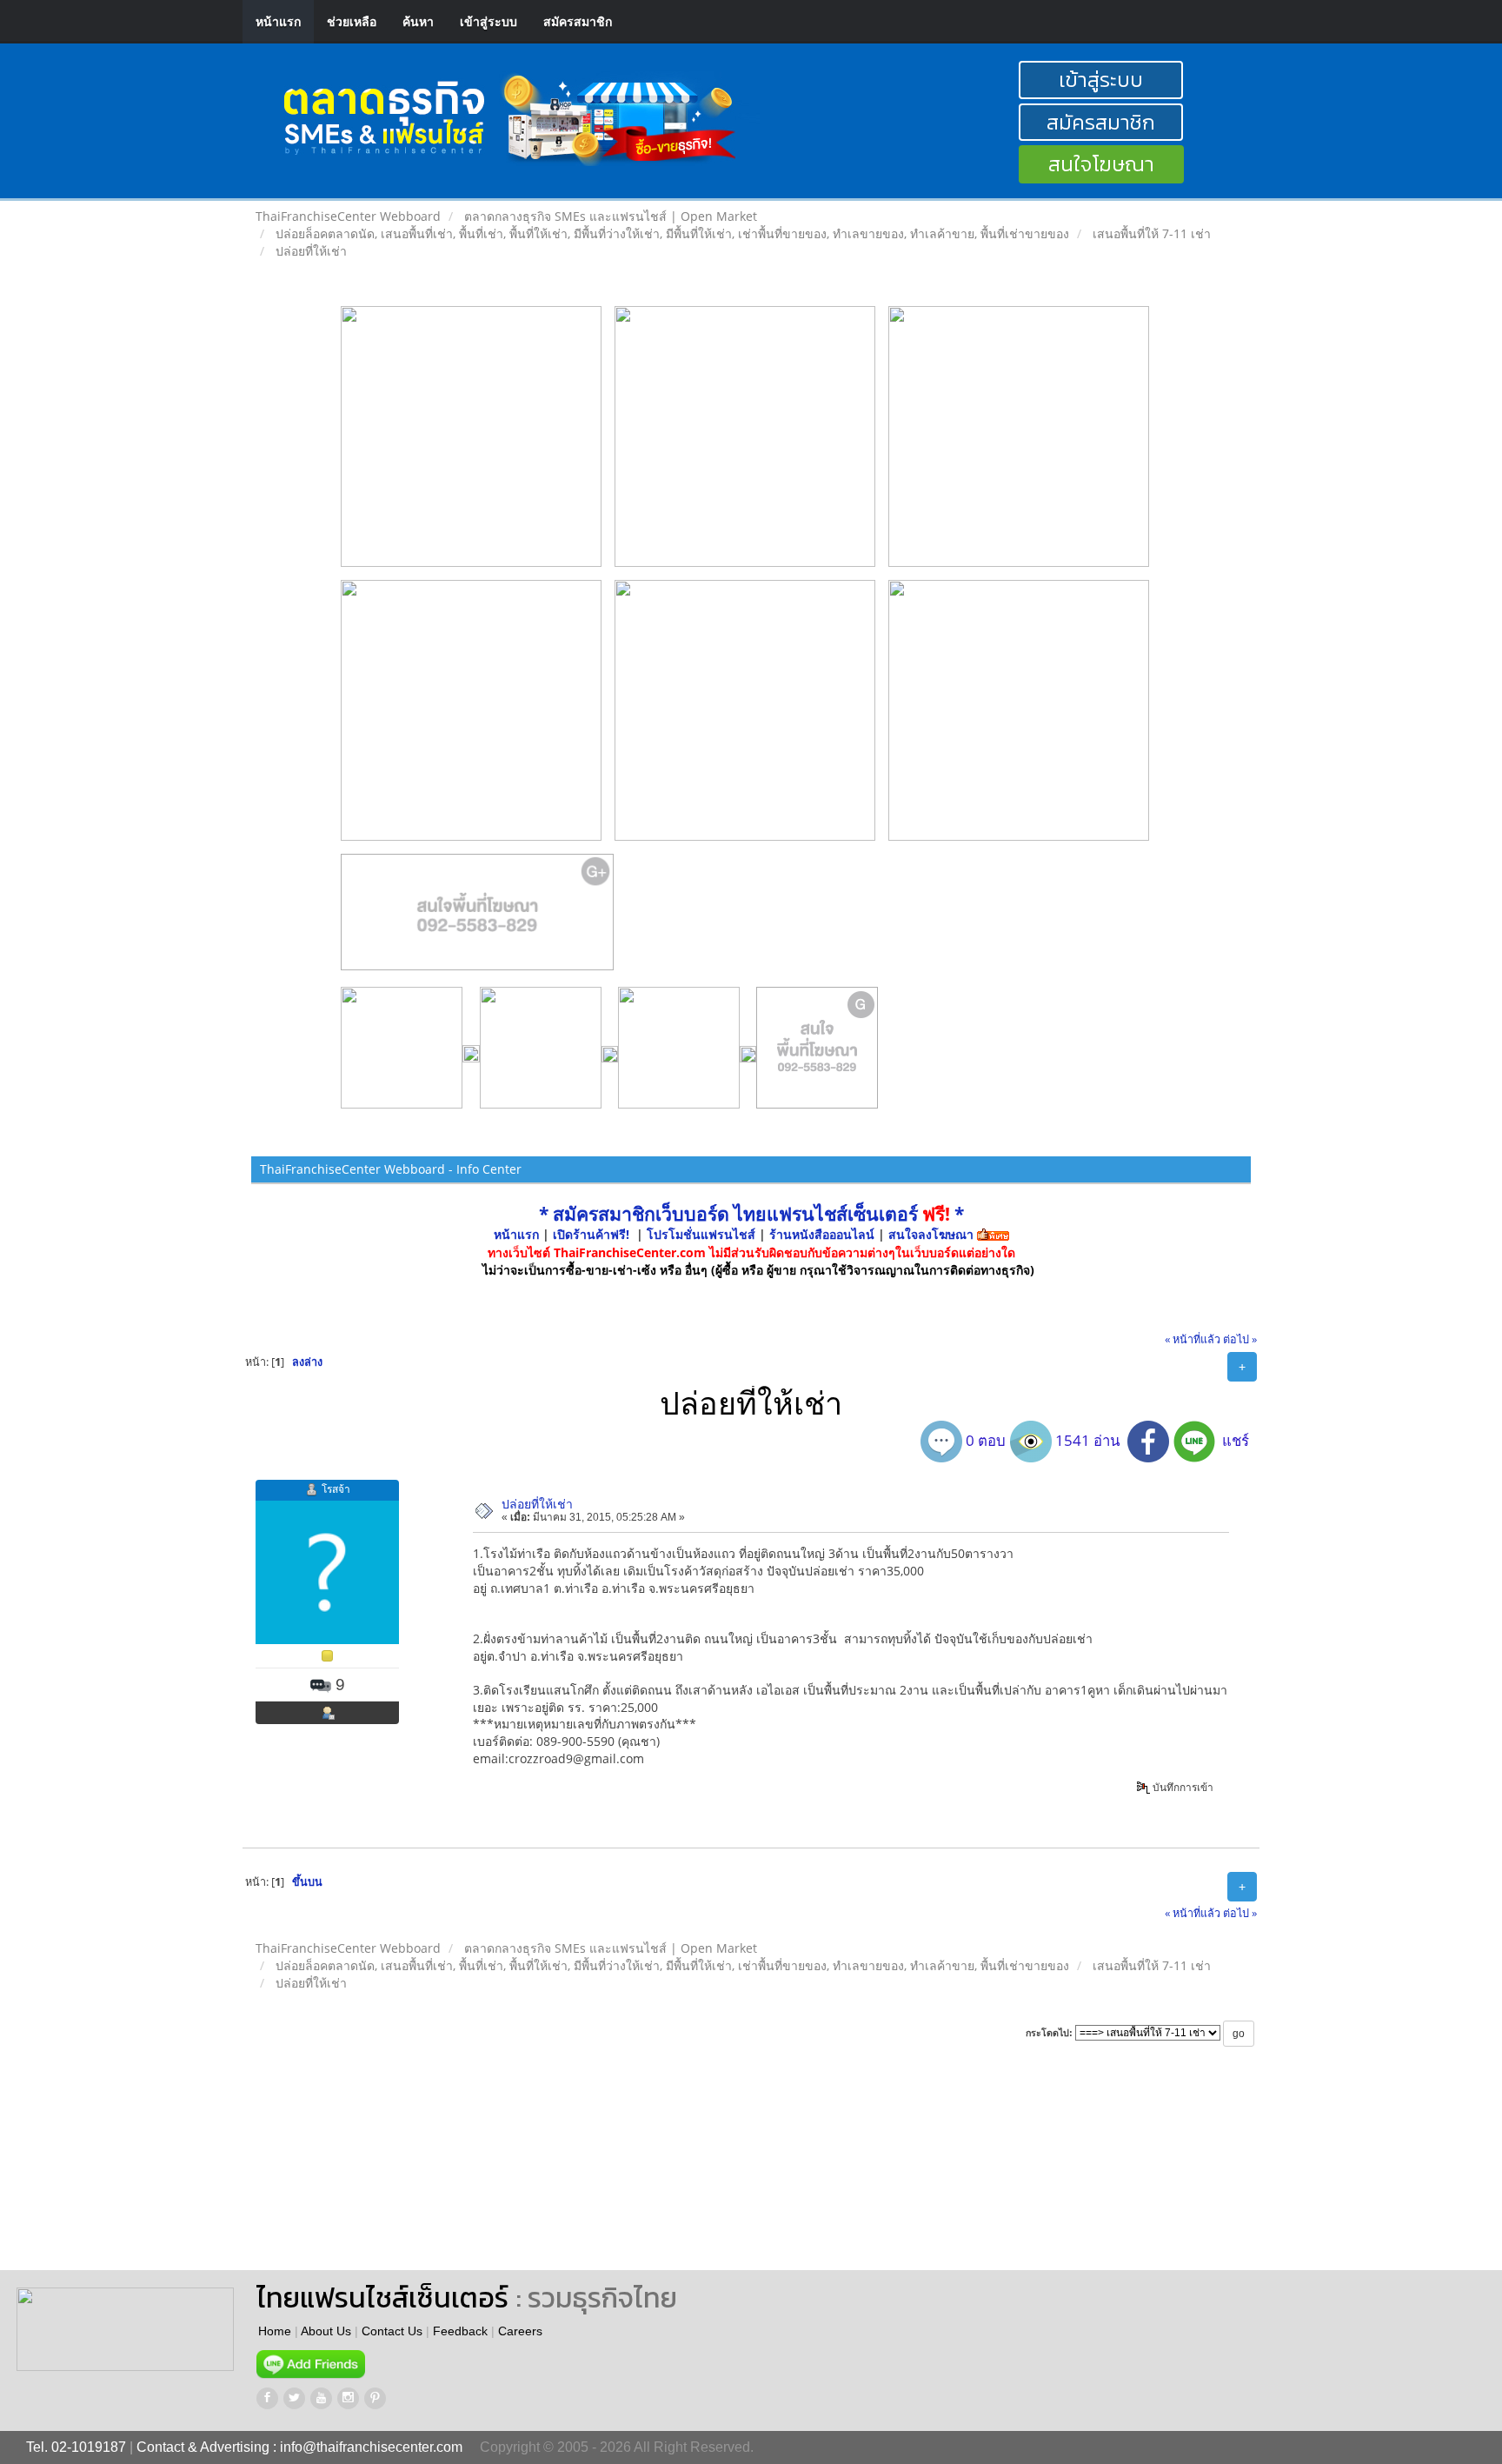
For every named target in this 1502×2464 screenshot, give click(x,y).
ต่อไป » (1240, 1339)
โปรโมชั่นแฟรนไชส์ (703, 1234)
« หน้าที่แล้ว (1193, 1339)
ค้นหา (418, 21)
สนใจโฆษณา (1101, 164)
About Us (326, 2331)
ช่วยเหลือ (352, 21)
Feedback (460, 2331)
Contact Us (392, 2331)
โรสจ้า (336, 1489)
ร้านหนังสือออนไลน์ (822, 1234)
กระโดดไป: (1049, 2033)
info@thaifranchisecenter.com (371, 2447)
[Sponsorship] (478, 919)
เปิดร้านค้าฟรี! (591, 1234)
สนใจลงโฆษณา (931, 1234)
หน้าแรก (278, 21)
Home (275, 2331)
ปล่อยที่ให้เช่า (537, 1504)
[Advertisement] (789, 2174)
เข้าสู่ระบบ (488, 21)
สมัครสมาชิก (578, 21)
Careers (520, 2331)
